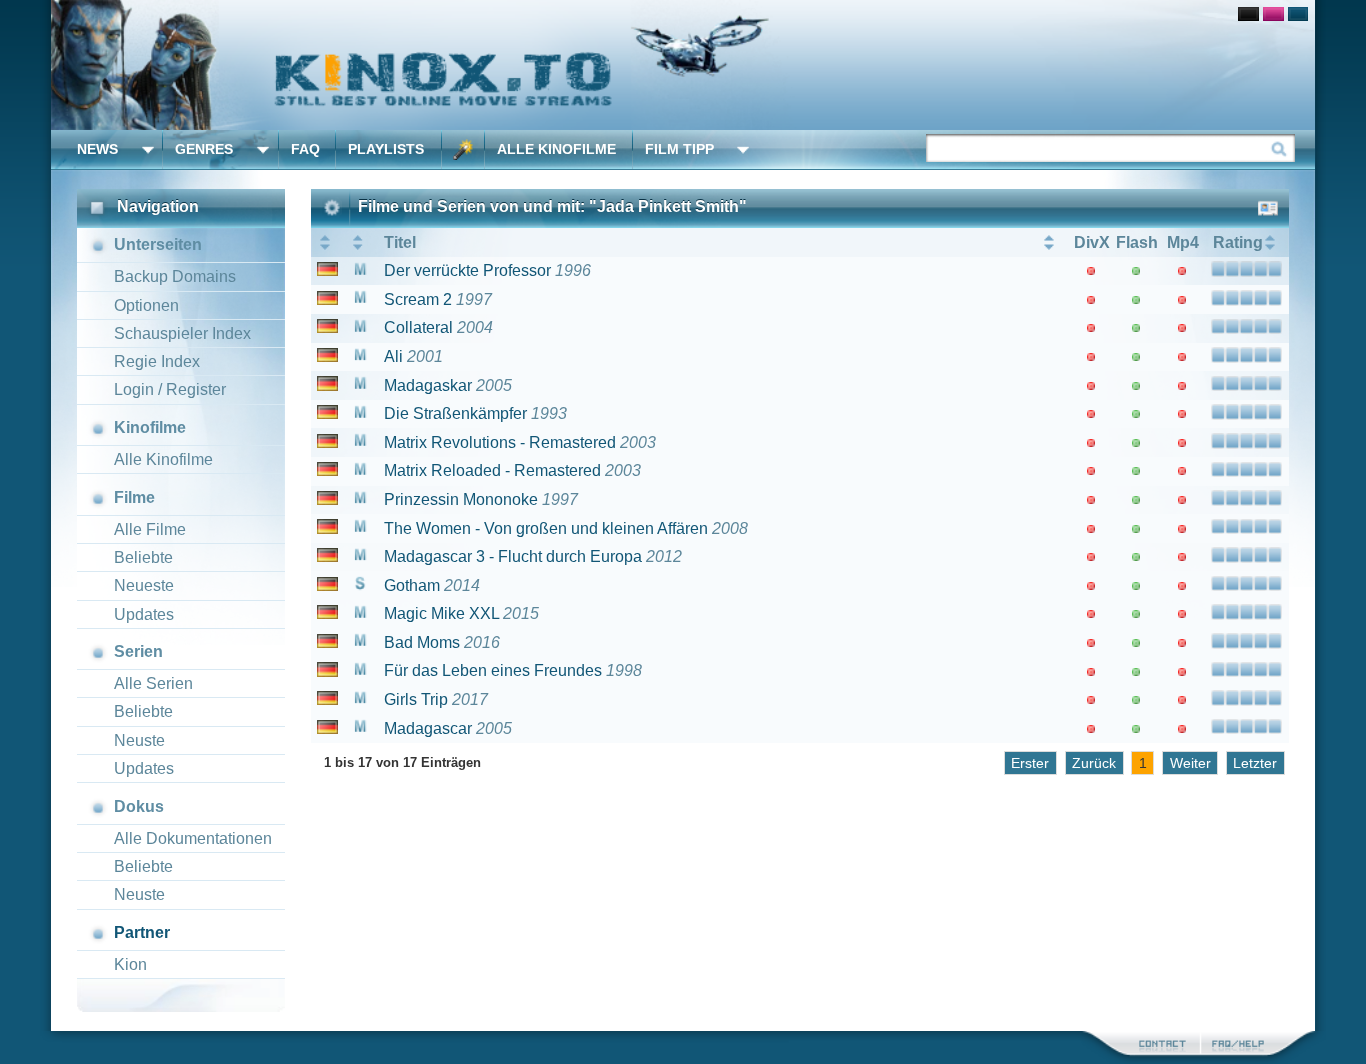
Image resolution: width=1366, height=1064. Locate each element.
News (97, 149)
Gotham (412, 585)
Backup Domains (175, 276)
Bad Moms (422, 642)
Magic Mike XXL (441, 613)
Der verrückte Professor (467, 270)
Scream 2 (418, 299)
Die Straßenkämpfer (455, 413)
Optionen (146, 305)
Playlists (386, 149)
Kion (130, 964)
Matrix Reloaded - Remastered (492, 470)
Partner (142, 932)
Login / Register (170, 389)
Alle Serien (153, 683)
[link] (683, 65)
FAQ (305, 149)
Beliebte (143, 557)
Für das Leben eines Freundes (493, 670)
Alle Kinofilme (556, 149)
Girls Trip (416, 699)
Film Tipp (679, 149)
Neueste (144, 585)
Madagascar (428, 728)
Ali (393, 356)
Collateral (418, 327)
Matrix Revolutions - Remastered (500, 442)
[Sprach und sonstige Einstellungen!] (463, 149)
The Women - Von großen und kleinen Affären (546, 528)
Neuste (139, 740)
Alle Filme (150, 529)
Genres (204, 149)
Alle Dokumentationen (193, 838)
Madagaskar (428, 385)
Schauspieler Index (182, 333)
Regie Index (157, 361)
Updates (144, 614)
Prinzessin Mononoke (461, 499)
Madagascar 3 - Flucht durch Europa (513, 556)
